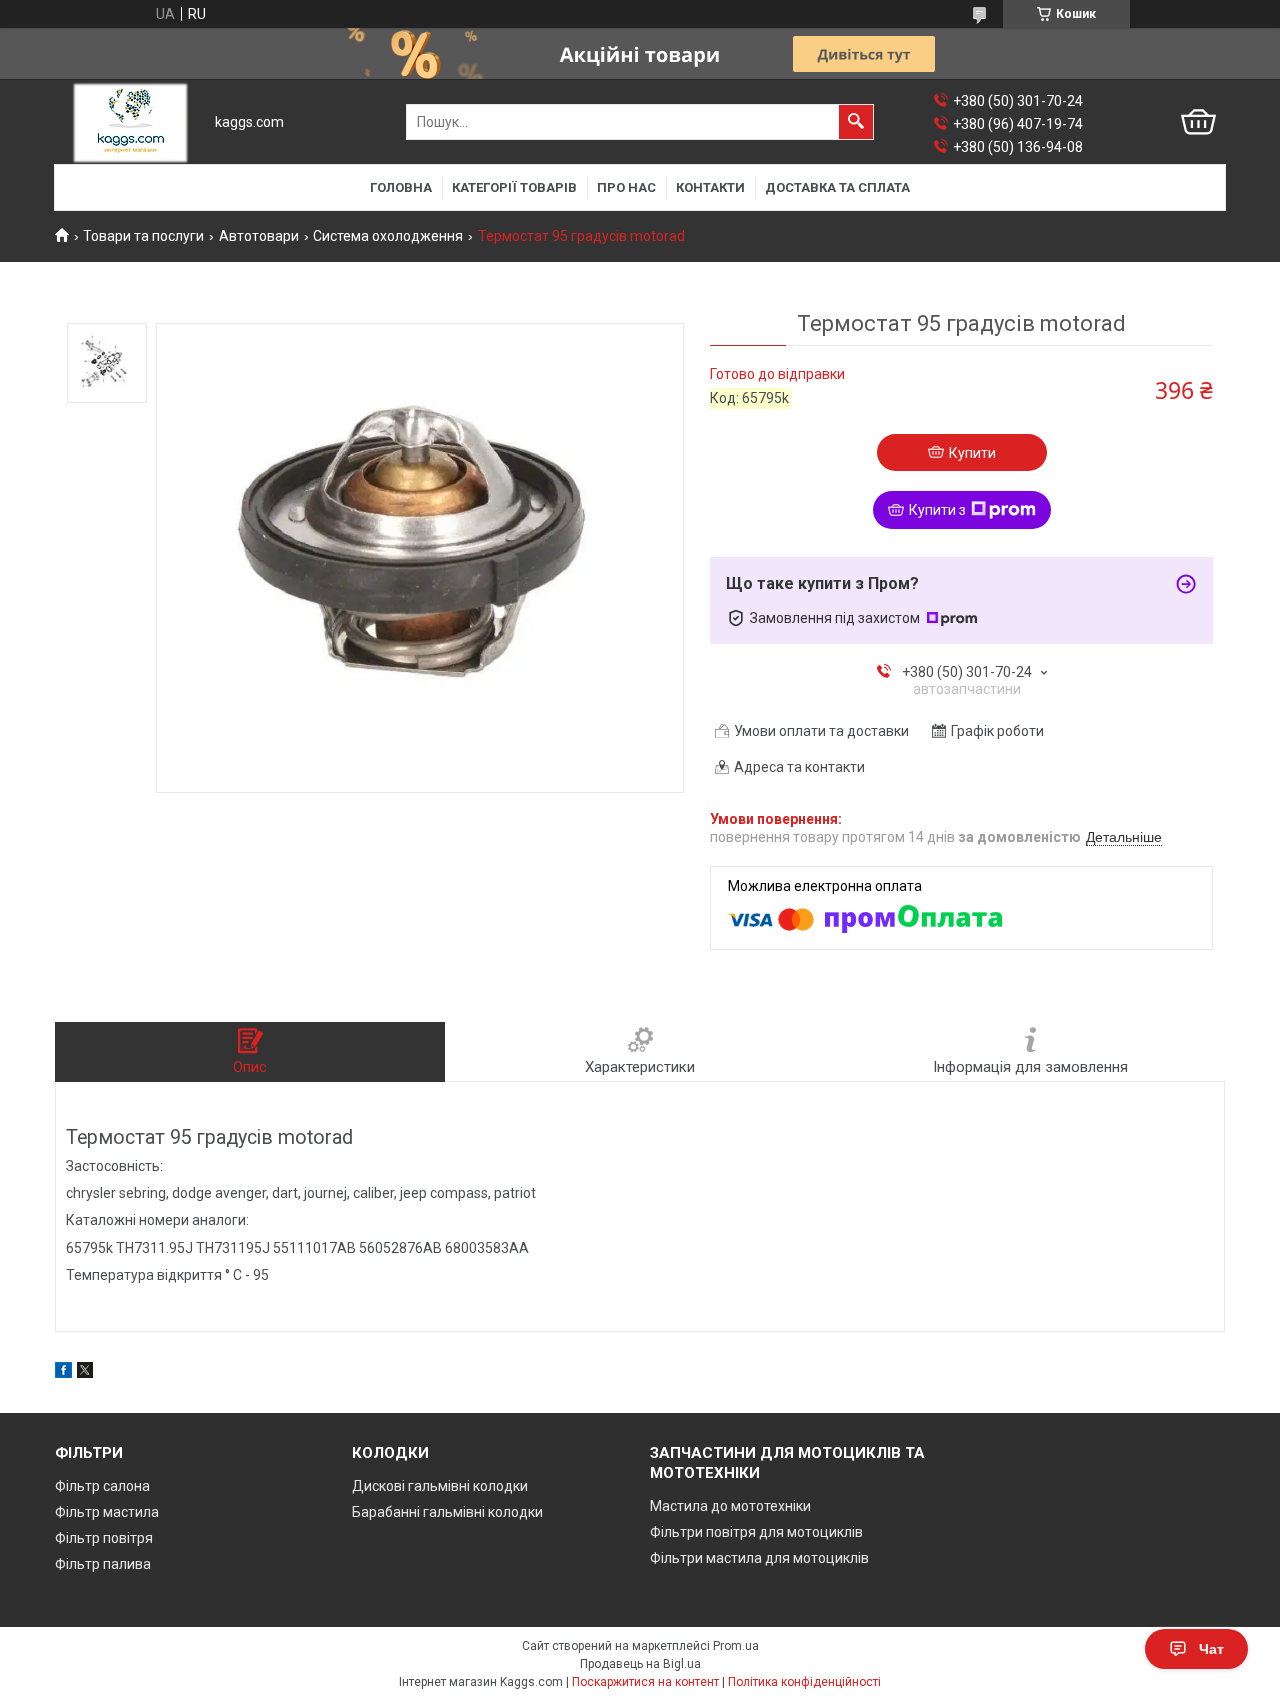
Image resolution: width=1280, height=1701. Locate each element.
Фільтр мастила (107, 1512)
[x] (85, 1373)
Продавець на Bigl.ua (640, 1664)
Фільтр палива (103, 1564)
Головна (401, 187)
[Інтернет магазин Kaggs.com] (130, 122)
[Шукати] (856, 122)
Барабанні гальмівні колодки (447, 1512)
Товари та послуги (143, 236)
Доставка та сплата (837, 187)
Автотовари (259, 236)
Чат (1211, 1649)
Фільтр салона (102, 1486)
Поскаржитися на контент (645, 1682)
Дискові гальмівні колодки (440, 1486)
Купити (972, 453)
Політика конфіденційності (804, 1682)
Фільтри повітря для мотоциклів (756, 1532)
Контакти (710, 187)
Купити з (937, 510)
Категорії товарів (514, 187)
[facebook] (63, 1373)
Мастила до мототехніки (730, 1506)
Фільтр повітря (104, 1538)
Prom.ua (736, 1646)
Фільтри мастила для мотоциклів (759, 1558)
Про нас (626, 187)
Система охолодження (388, 236)
